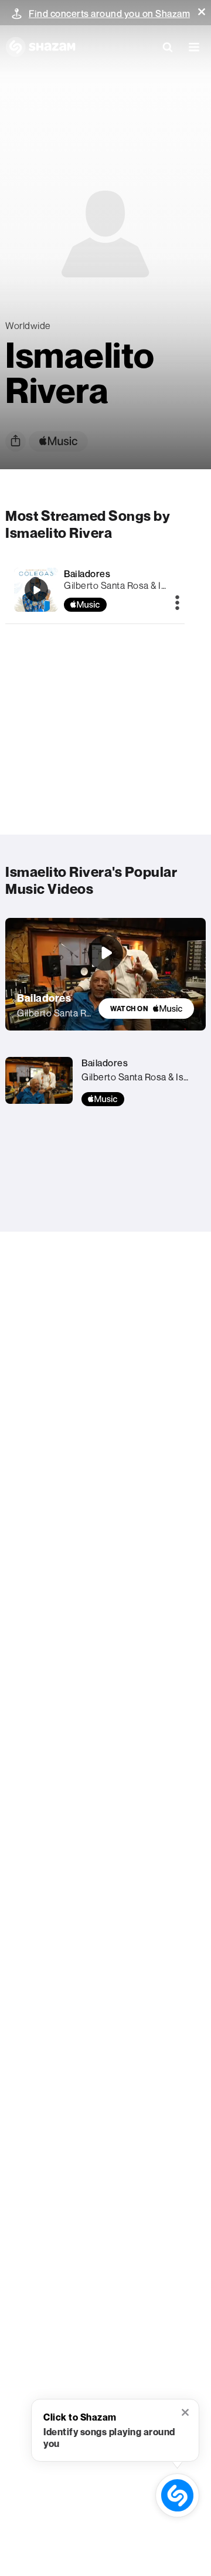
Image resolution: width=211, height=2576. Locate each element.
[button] (202, 12)
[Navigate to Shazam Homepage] (40, 47)
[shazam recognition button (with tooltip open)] (177, 2495)
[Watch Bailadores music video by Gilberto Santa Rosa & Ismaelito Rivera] (105, 953)
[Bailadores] (36, 590)
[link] (146, 1009)
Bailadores (87, 574)
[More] (177, 604)
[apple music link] (58, 441)
